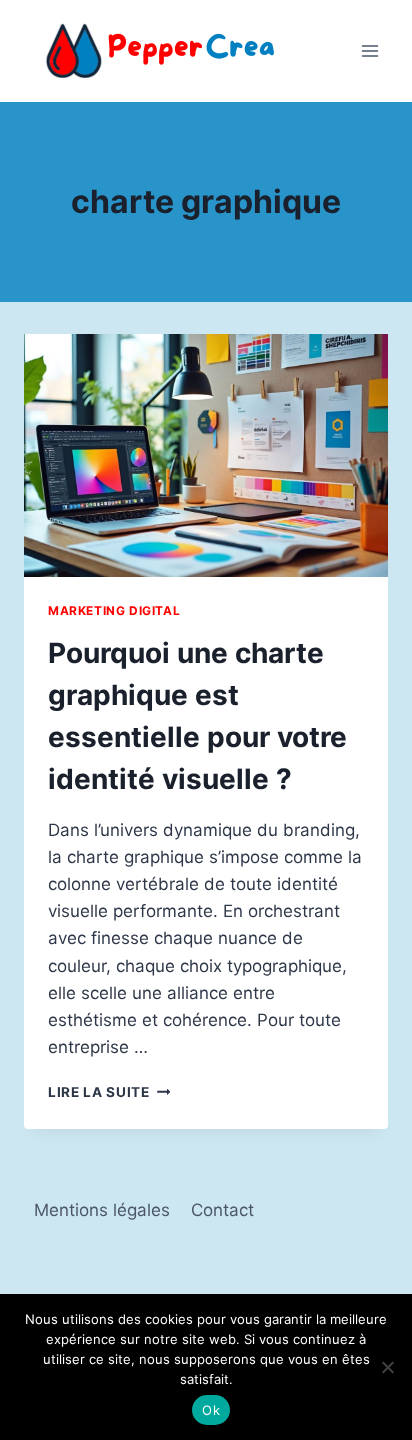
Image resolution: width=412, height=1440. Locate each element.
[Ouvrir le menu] (369, 50)
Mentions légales (102, 1210)
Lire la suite (109, 1092)
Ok (211, 1410)
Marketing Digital (114, 610)
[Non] (387, 1367)
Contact (222, 1210)
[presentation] (206, 455)
